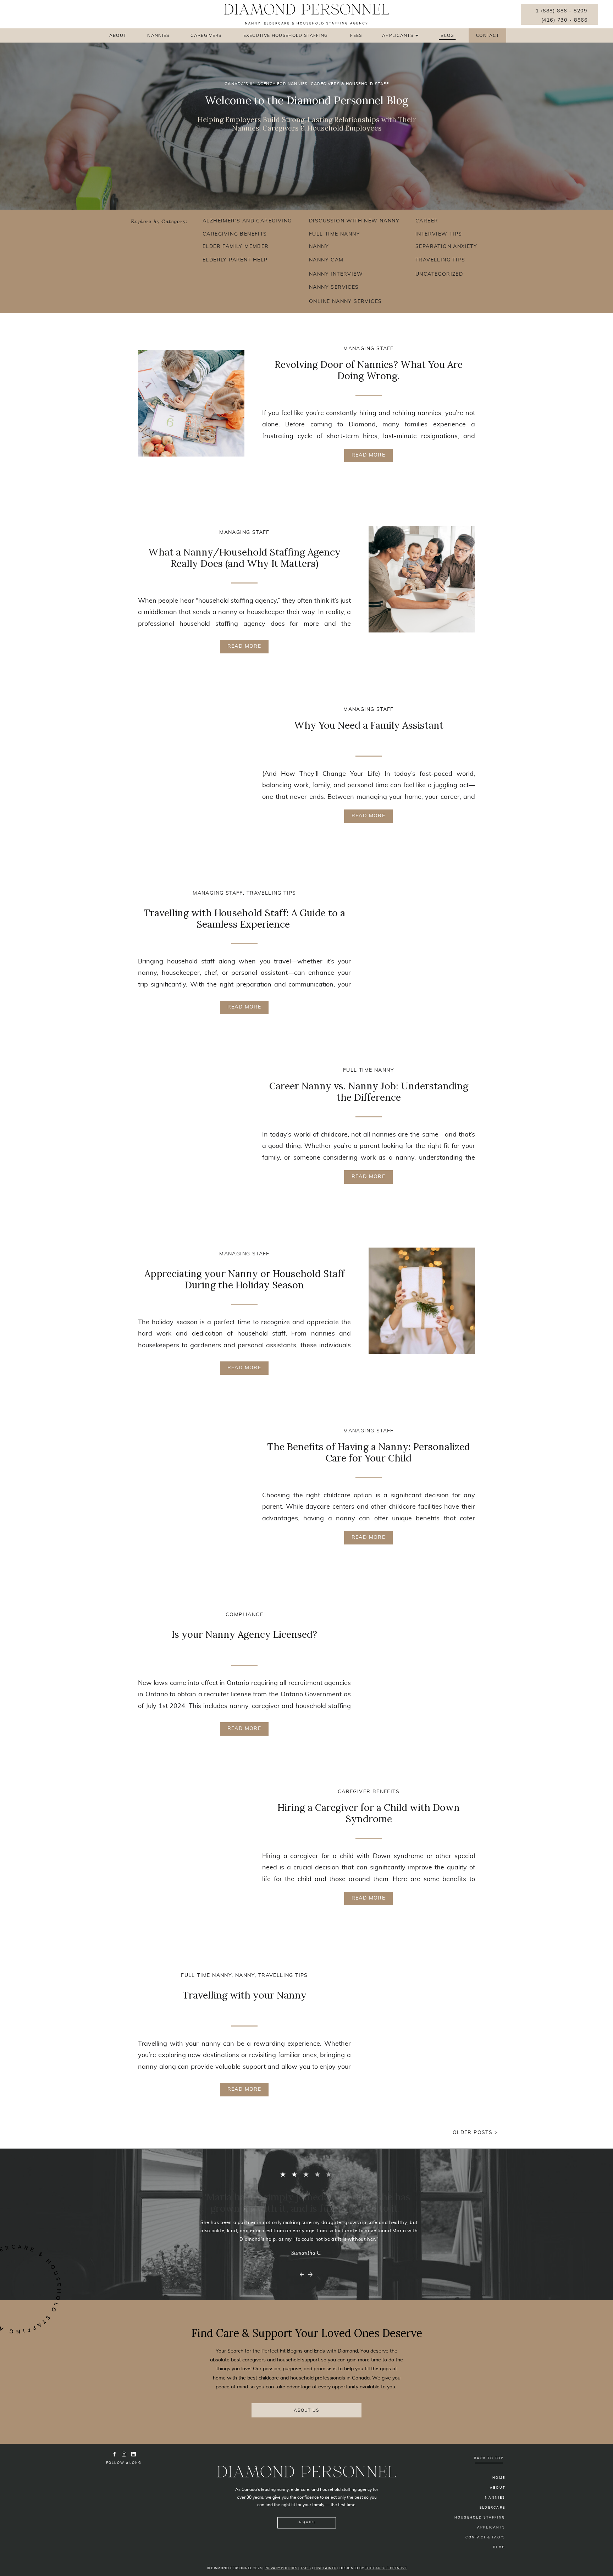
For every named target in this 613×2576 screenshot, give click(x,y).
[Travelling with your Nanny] (422, 2022)
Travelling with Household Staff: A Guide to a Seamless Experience (244, 918)
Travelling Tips (271, 893)
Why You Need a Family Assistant (369, 725)
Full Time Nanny (369, 1070)
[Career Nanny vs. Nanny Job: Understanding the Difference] (191, 1125)
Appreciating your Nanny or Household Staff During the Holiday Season (245, 1279)
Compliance (244, 1615)
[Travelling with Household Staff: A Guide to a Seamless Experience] (422, 940)
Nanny (245, 1975)
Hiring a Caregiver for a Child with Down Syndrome (369, 1813)
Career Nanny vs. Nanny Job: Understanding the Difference (369, 1091)
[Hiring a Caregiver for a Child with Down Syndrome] (191, 1846)
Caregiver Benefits (369, 1792)
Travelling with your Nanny (244, 1995)
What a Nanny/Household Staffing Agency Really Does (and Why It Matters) (244, 558)
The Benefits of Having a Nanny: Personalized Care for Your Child (369, 1452)
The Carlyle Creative (386, 2568)
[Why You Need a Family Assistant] (191, 764)
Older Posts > (475, 2133)
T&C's (306, 2568)
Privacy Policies (281, 2568)
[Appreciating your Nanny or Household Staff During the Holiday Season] (422, 1301)
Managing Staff (369, 349)
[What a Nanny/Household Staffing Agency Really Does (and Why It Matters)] (422, 579)
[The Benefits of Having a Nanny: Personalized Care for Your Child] (191, 1486)
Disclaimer (325, 2568)
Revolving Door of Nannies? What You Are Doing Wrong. (369, 370)
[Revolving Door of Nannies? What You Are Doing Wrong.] (191, 403)
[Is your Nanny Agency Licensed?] (422, 1662)
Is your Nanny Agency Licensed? (244, 1634)
